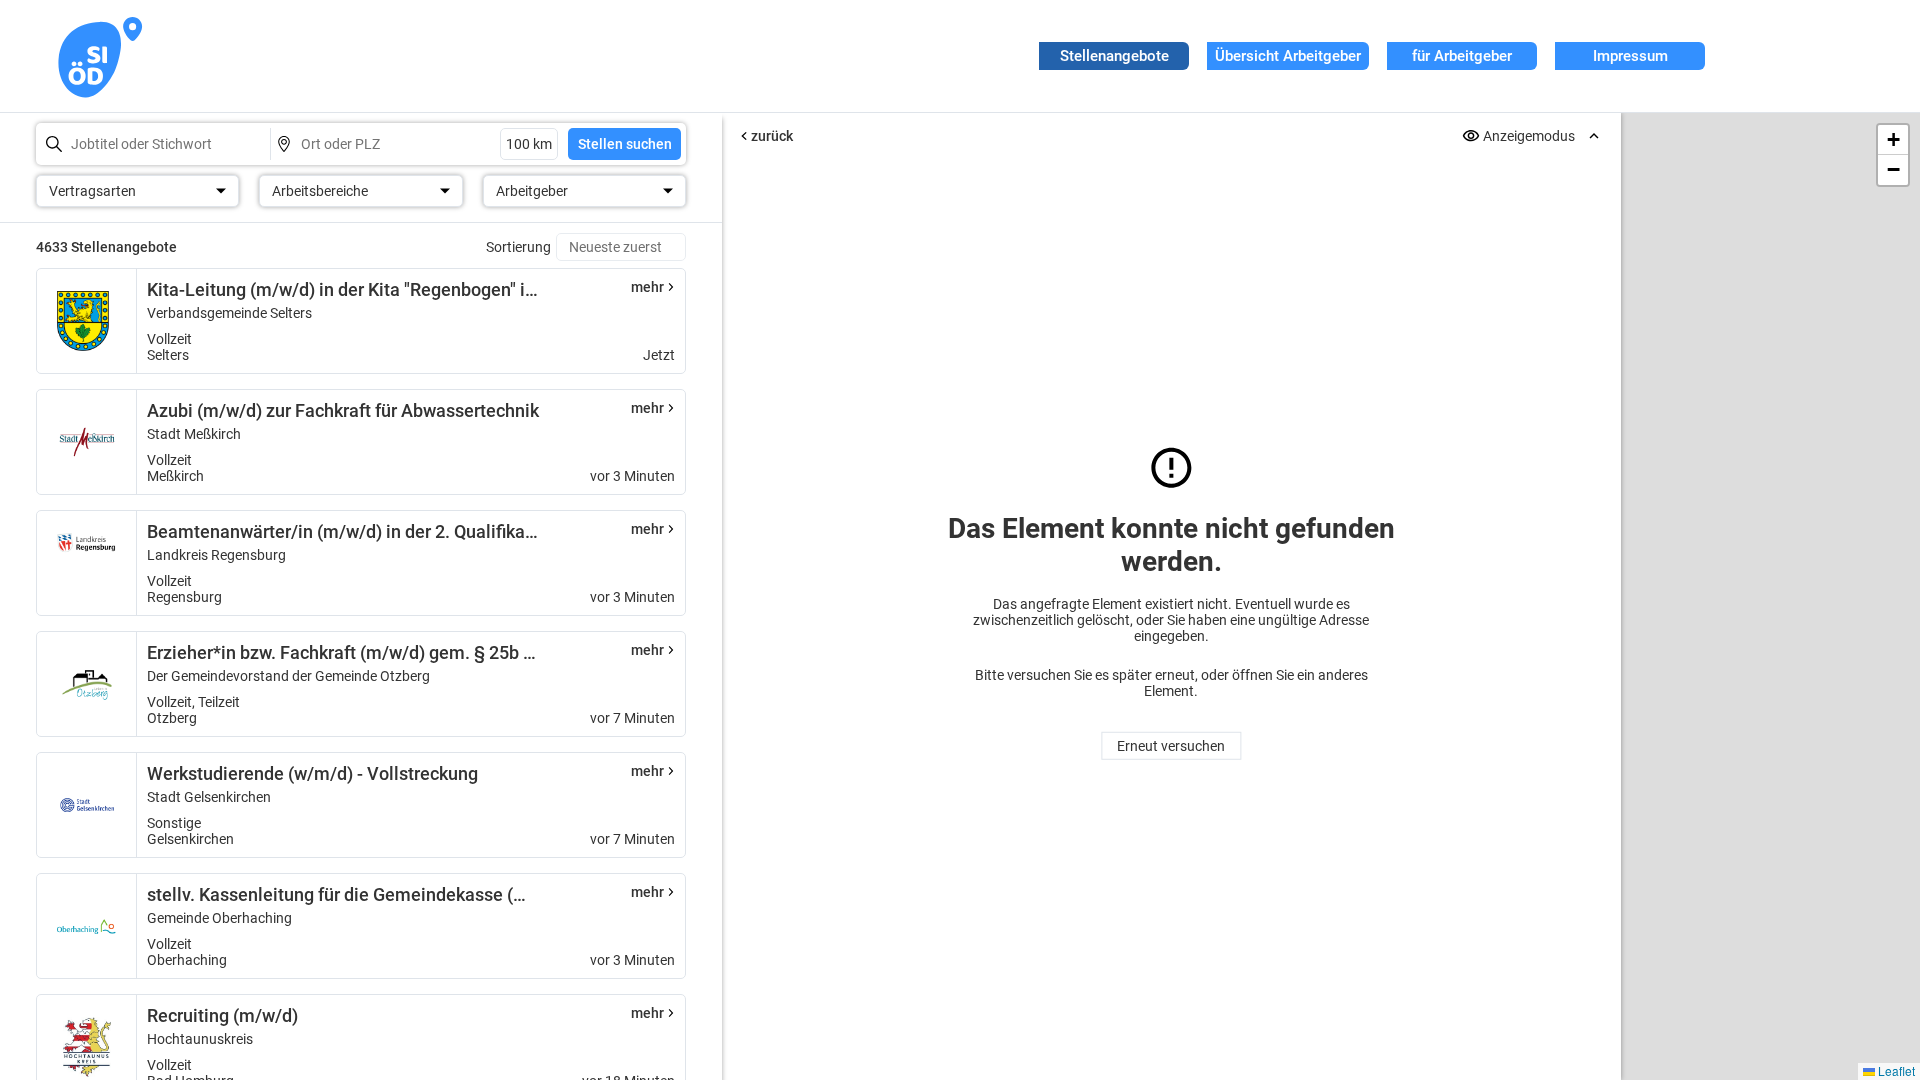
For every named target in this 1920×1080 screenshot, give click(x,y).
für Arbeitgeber (1462, 56)
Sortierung (518, 247)
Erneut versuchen (1171, 746)
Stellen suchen (625, 144)
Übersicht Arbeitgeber (1288, 56)
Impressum (1630, 56)
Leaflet (1895, 1070)
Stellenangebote (1114, 56)
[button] (1893, 140)
